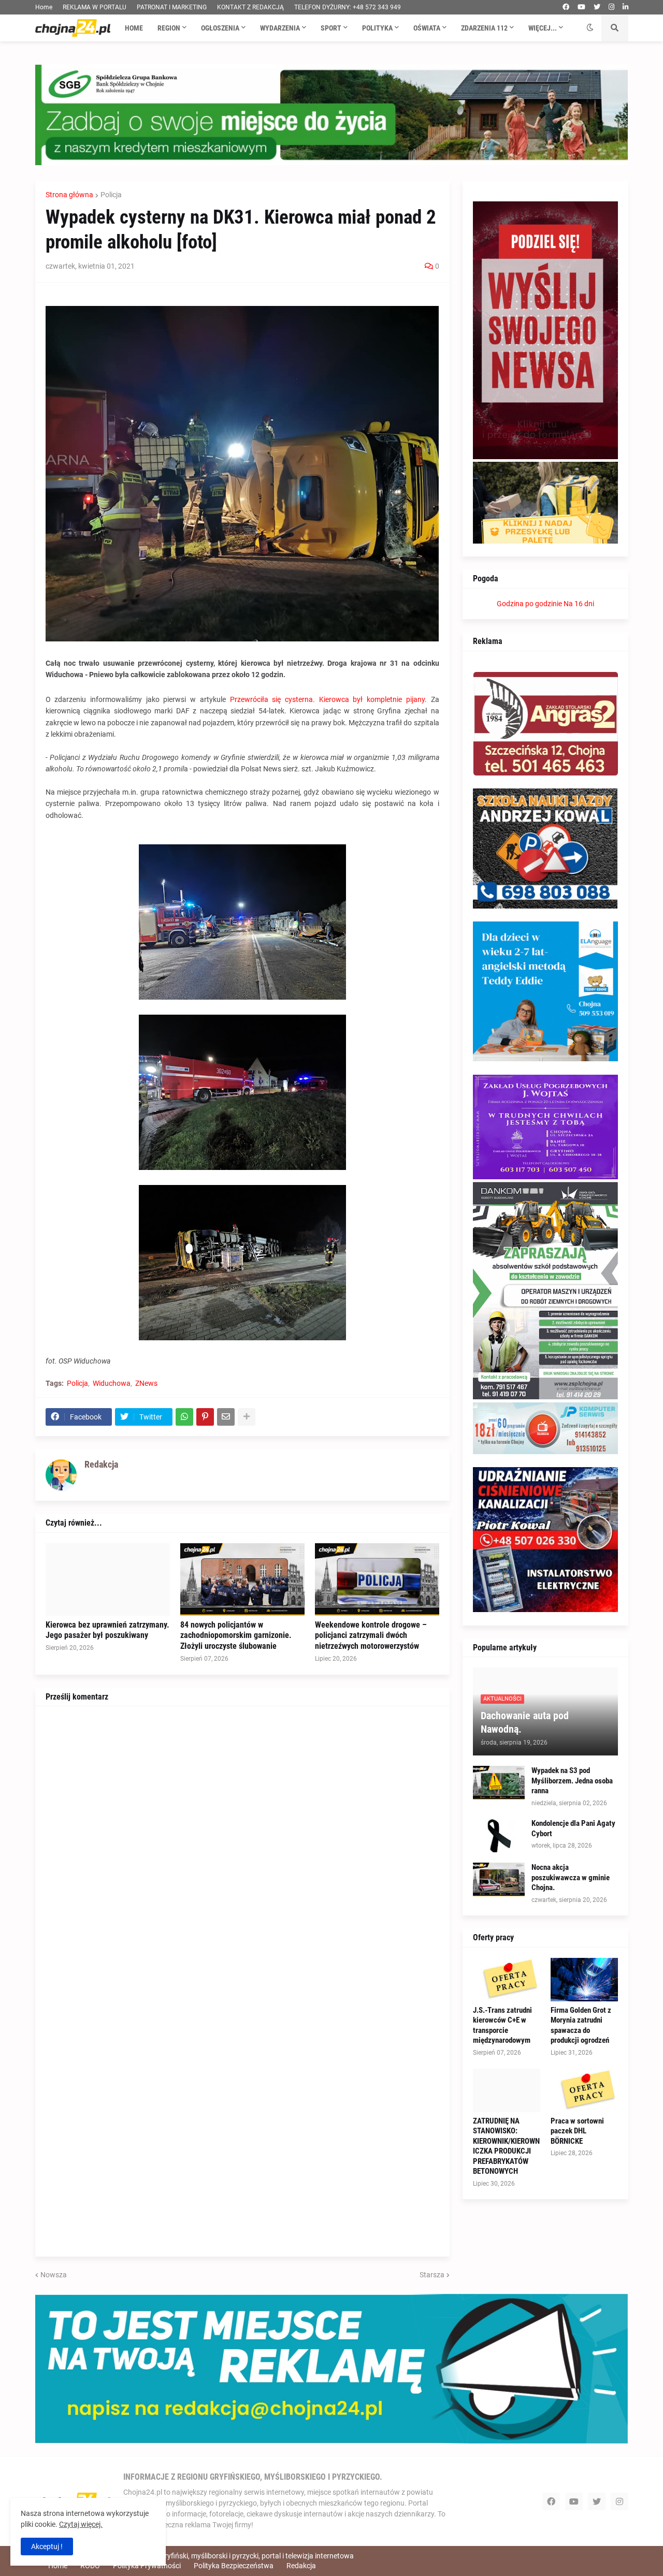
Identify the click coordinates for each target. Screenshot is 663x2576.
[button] (590, 28)
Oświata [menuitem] (427, 28)
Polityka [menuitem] (377, 28)
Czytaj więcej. (81, 2524)
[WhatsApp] (184, 1417)
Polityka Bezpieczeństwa (234, 2566)
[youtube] (581, 7)
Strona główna (69, 195)
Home (44, 7)
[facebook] (566, 7)
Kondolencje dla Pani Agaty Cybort (573, 1828)
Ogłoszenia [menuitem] (220, 28)
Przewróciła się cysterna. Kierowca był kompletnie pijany (327, 699)
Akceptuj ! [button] (47, 2546)
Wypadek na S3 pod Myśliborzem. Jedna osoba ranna (572, 1781)
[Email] (226, 1417)
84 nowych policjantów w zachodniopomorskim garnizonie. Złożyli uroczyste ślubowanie (236, 1636)
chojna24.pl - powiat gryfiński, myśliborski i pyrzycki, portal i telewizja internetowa (224, 2556)
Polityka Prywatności (147, 2566)
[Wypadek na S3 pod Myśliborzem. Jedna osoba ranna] (499, 1783)
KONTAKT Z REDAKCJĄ (250, 7)
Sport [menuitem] (331, 28)
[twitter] (597, 7)
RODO (90, 2566)
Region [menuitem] (169, 28)
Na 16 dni (579, 604)
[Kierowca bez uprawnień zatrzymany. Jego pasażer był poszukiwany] (108, 1579)
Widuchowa (112, 1383)
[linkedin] (625, 7)
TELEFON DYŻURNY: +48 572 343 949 (348, 7)
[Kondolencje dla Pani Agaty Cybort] (499, 1835)
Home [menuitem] (134, 28)
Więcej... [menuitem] (543, 28)
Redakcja (301, 2566)
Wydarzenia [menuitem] (280, 28)
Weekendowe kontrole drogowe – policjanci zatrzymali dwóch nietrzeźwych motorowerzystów (371, 1636)
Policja (111, 195)
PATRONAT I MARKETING (172, 7)
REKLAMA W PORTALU (95, 7)
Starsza (432, 2275)
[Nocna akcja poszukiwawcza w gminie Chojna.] (499, 1879)
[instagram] (611, 7)
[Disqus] (242, 1846)
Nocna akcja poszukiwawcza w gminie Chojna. (571, 1877)
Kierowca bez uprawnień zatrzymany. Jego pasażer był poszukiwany (107, 1630)
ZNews (146, 1383)
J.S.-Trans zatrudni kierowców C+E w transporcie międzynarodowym (502, 2025)
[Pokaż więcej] (247, 1417)
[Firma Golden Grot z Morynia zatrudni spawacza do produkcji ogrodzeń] (584, 1980)
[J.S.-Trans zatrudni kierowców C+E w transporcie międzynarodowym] (507, 1980)
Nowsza (54, 2275)
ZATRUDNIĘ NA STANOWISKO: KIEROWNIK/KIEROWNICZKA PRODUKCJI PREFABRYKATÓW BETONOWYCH (506, 2146)
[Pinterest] (205, 1417)
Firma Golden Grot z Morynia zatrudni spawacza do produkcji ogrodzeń (581, 2025)
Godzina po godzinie (529, 604)
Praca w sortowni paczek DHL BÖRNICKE (577, 2131)
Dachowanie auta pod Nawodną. (525, 1722)
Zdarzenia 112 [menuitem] (484, 28)
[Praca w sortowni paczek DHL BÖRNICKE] (584, 2090)
